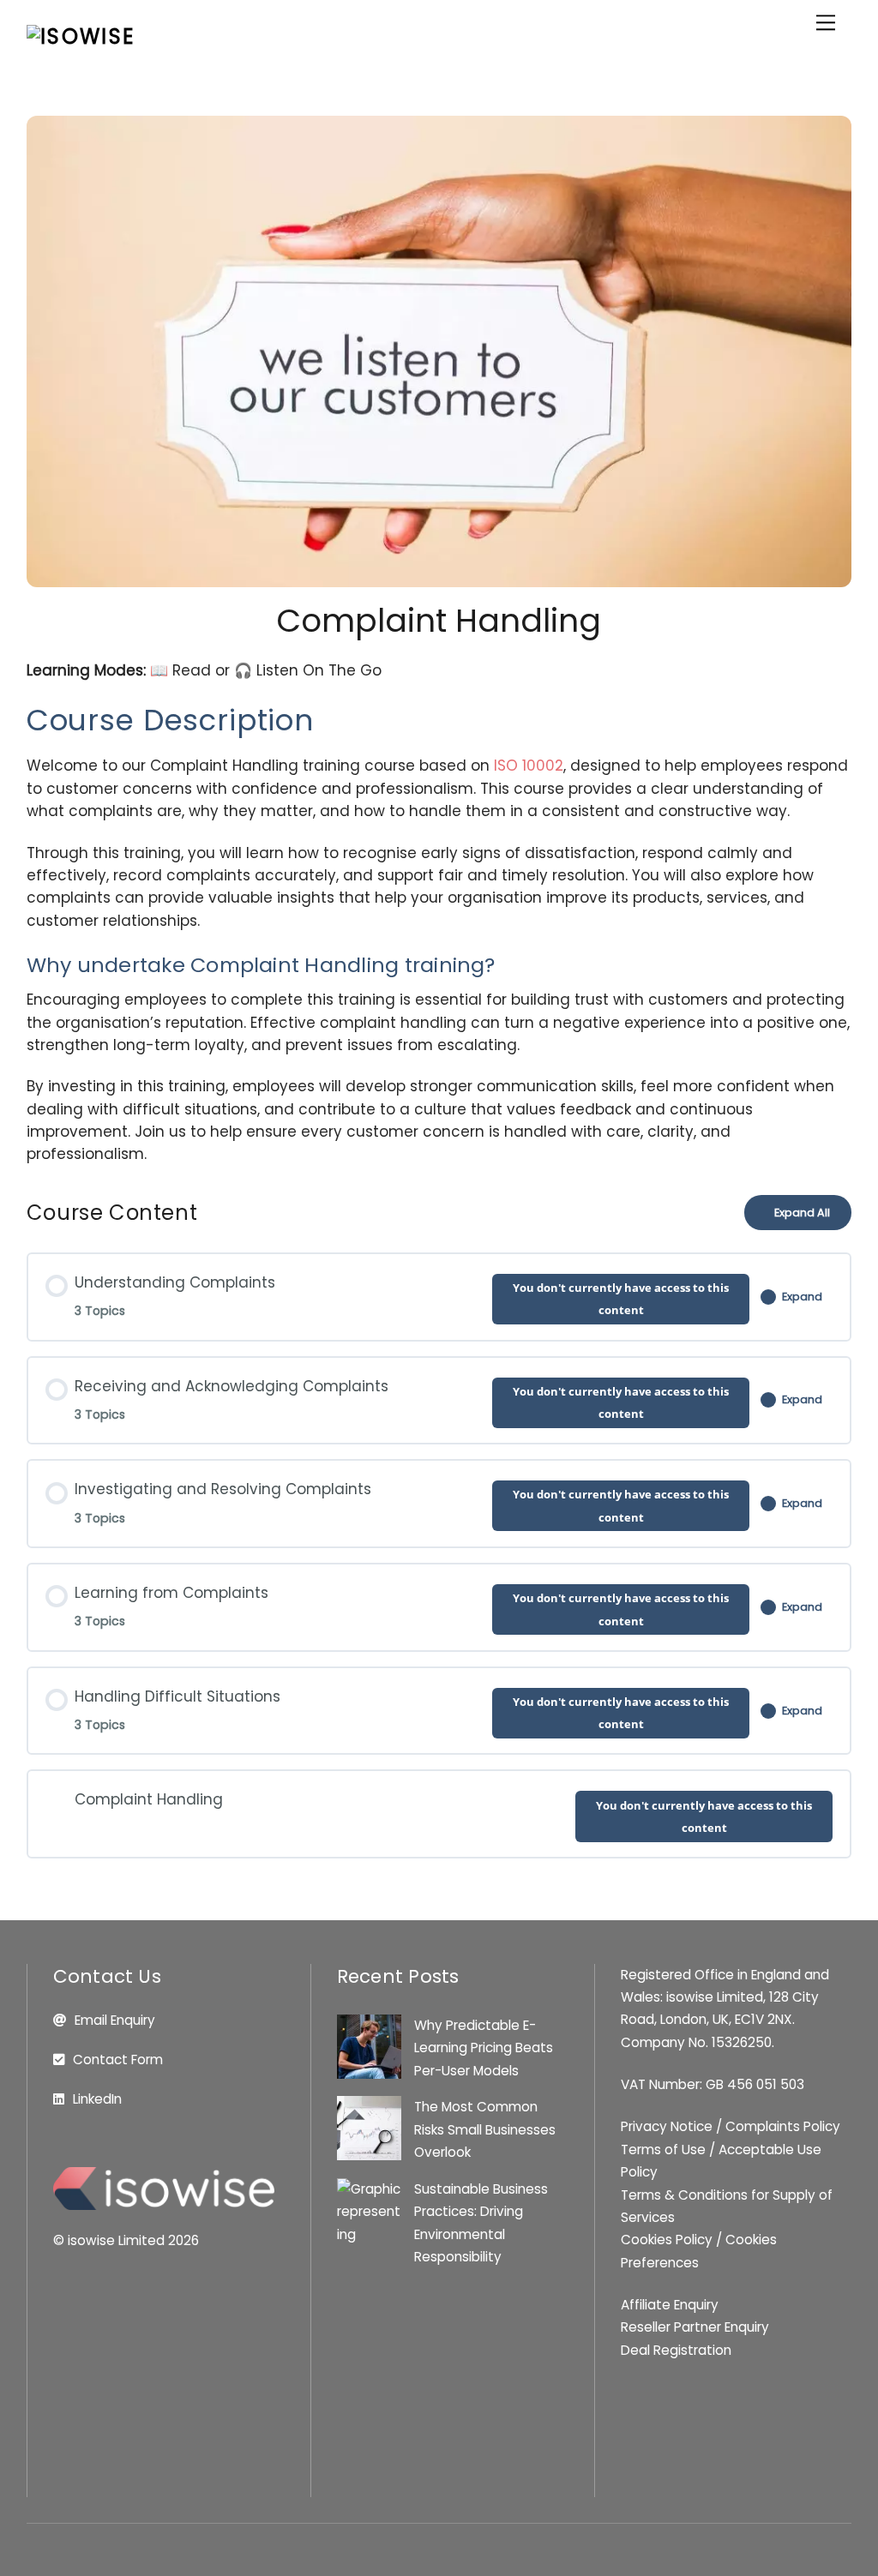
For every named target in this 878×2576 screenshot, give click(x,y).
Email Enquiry (115, 2020)
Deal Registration (676, 2350)
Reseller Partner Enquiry (695, 2327)
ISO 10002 (529, 766)
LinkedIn (97, 2099)
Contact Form (118, 2060)
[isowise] (81, 36)
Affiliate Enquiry (670, 2305)
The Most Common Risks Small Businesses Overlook (485, 2129)
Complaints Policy (783, 2126)
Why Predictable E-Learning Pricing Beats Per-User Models (484, 2048)
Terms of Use (663, 2150)
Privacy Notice (667, 2126)
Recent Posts (398, 1976)
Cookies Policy (667, 2240)
